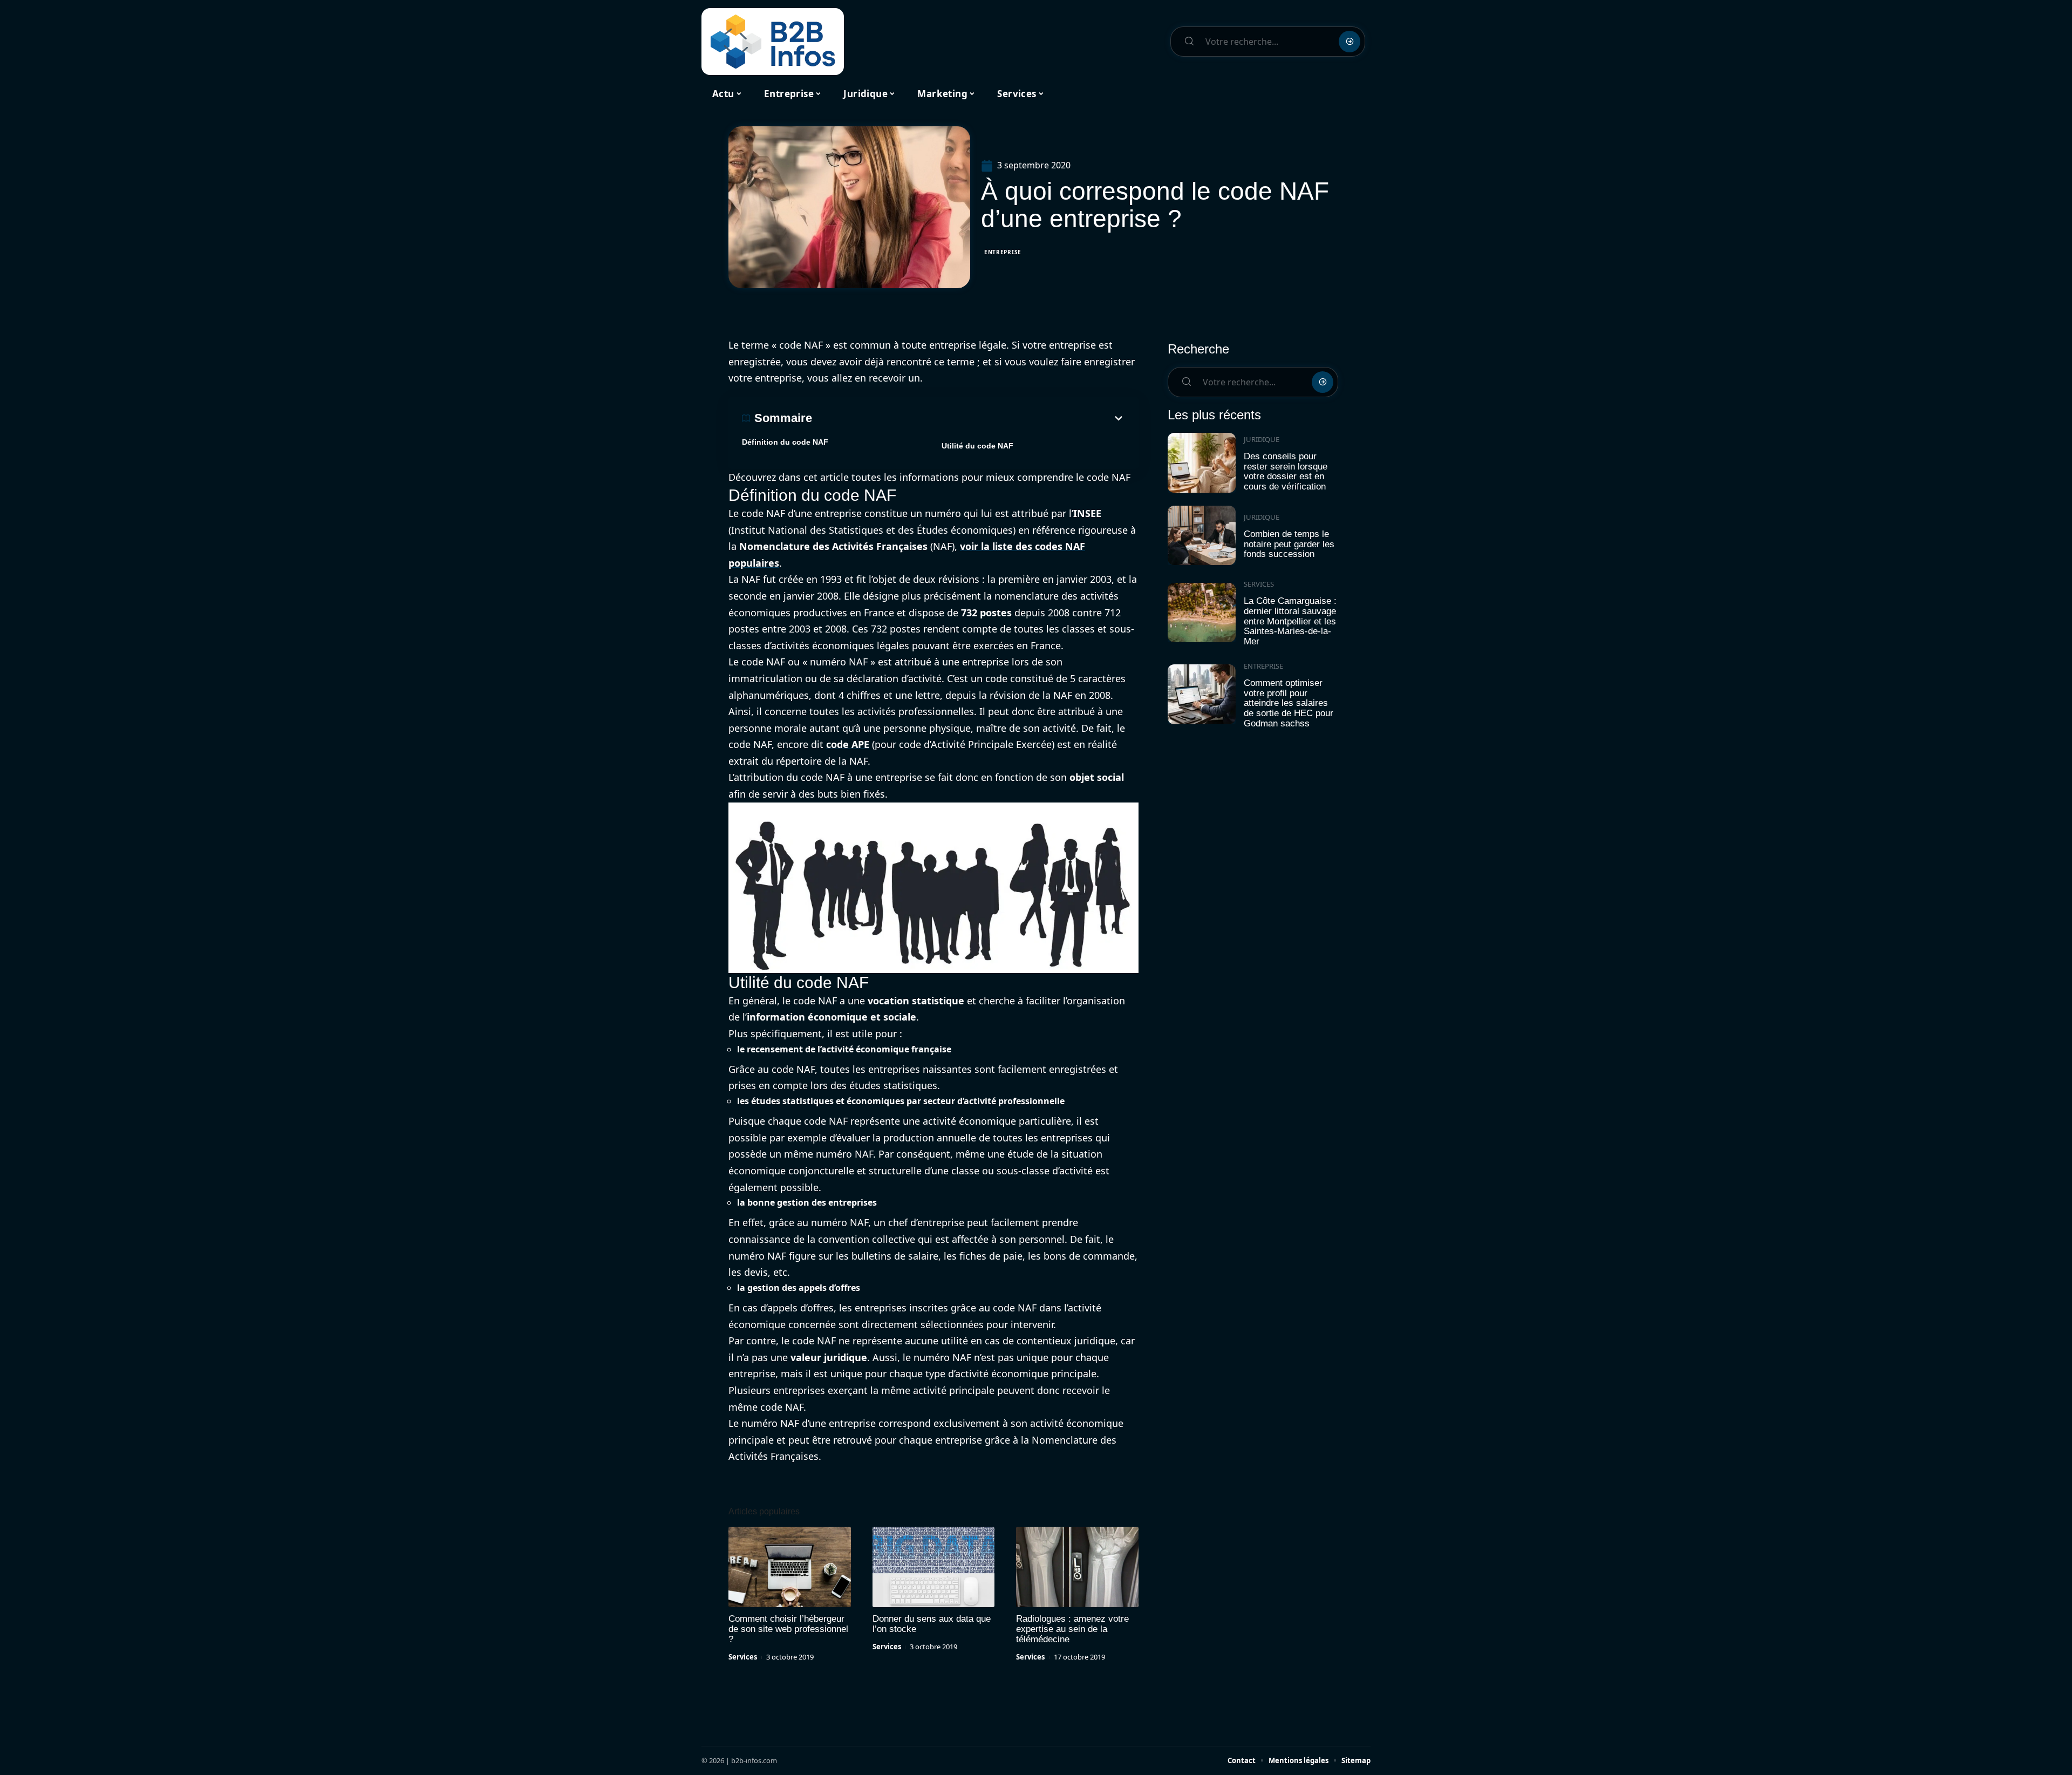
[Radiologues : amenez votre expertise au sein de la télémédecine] (1077, 1567)
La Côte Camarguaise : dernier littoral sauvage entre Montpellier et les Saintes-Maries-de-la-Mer (1290, 621)
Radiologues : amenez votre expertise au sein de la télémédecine (1072, 1629)
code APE (848, 744)
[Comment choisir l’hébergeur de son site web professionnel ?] (790, 1567)
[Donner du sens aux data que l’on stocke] (934, 1567)
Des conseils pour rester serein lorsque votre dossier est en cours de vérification (1286, 471)
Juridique (1262, 439)
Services (743, 1657)
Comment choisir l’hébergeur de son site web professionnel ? (788, 1629)
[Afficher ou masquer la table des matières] (969, 418)
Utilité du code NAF (977, 446)
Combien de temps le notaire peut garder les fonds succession (1289, 544)
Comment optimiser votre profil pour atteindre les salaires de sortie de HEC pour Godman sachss (1289, 703)
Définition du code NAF (785, 442)
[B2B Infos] (773, 42)
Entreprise (1003, 252)
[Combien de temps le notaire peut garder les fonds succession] (1202, 536)
